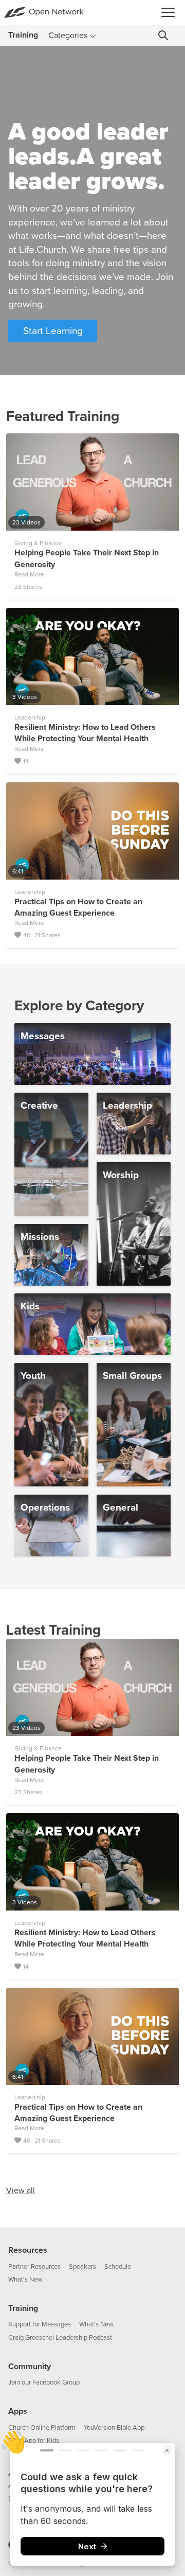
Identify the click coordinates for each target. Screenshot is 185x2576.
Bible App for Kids (34, 2441)
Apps (18, 2411)
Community (30, 2367)
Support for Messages (40, 2324)
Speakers (82, 2267)
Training (23, 2308)
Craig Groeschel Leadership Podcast (60, 2338)
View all (21, 2191)
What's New (25, 2280)
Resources (28, 2250)
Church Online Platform (42, 2428)
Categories (68, 36)
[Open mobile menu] (171, 12)
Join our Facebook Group (44, 2382)
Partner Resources (34, 2267)
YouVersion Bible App (114, 2428)
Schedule (118, 2267)
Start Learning (53, 331)
